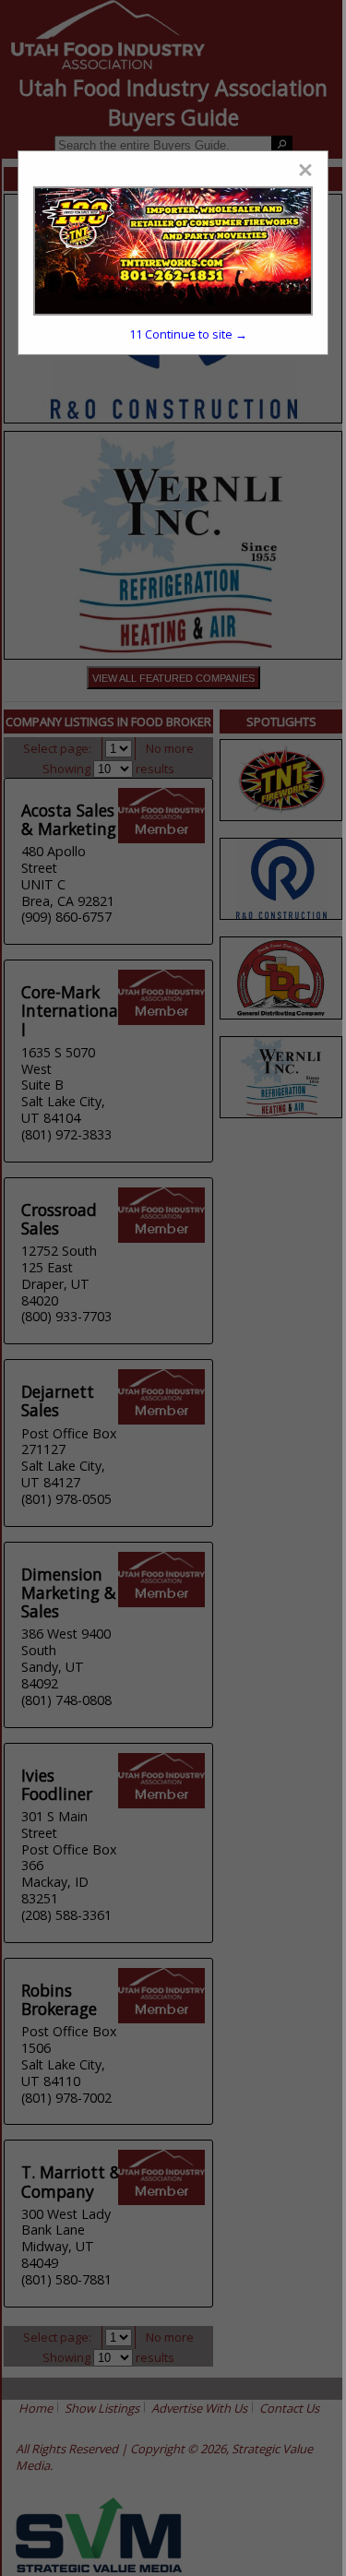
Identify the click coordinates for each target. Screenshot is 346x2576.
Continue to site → (188, 334)
